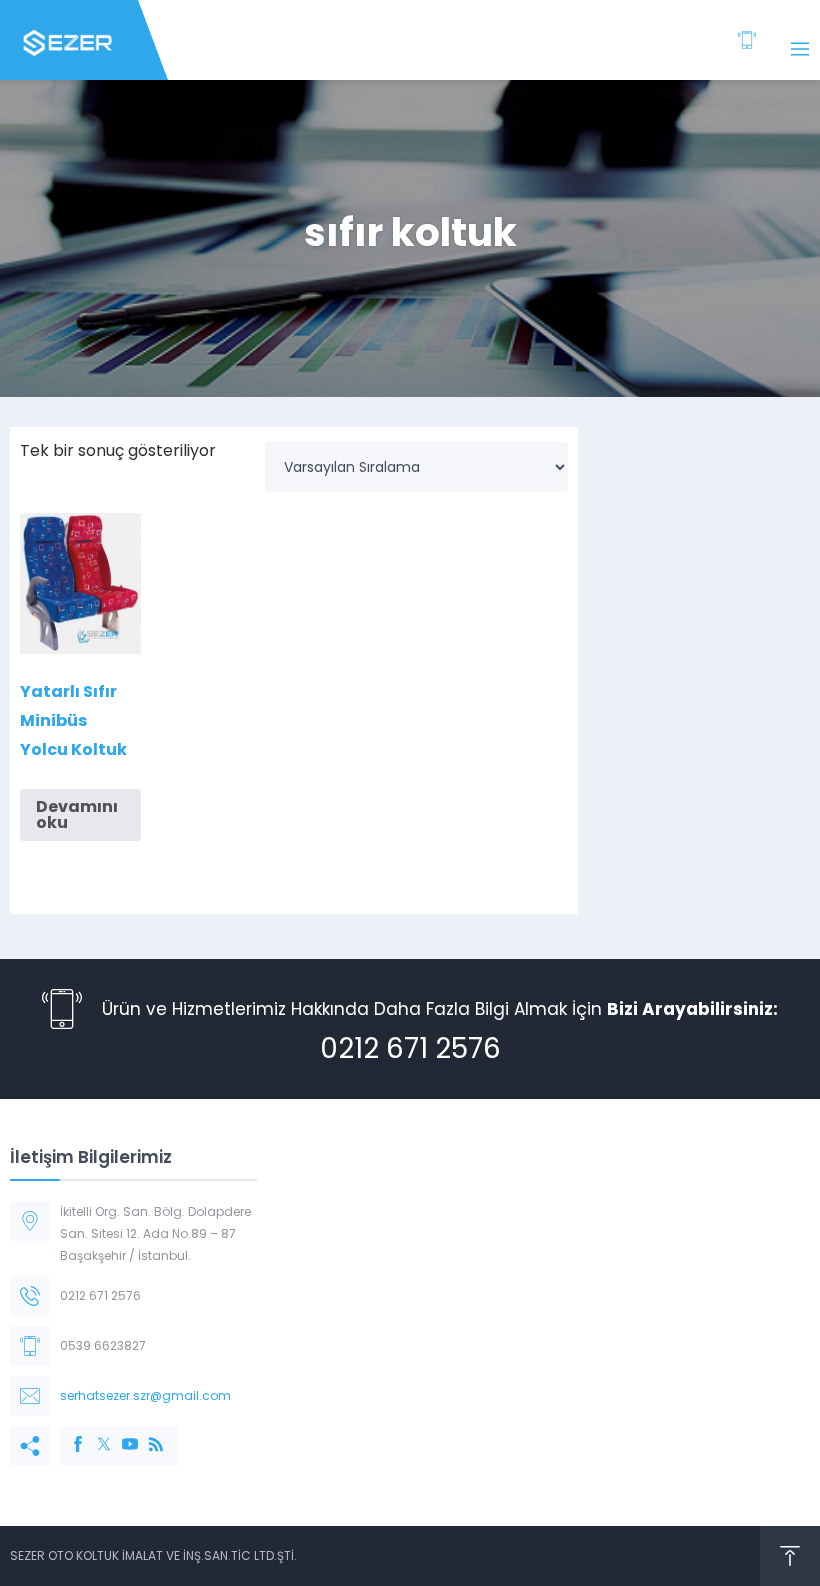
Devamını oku (77, 814)
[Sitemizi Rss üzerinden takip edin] (146, 1434)
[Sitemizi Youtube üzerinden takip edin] (120, 1434)
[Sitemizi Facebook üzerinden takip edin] (68, 1434)
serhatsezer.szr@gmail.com (145, 1395)
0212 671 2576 (410, 1048)
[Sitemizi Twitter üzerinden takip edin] (94, 1434)
